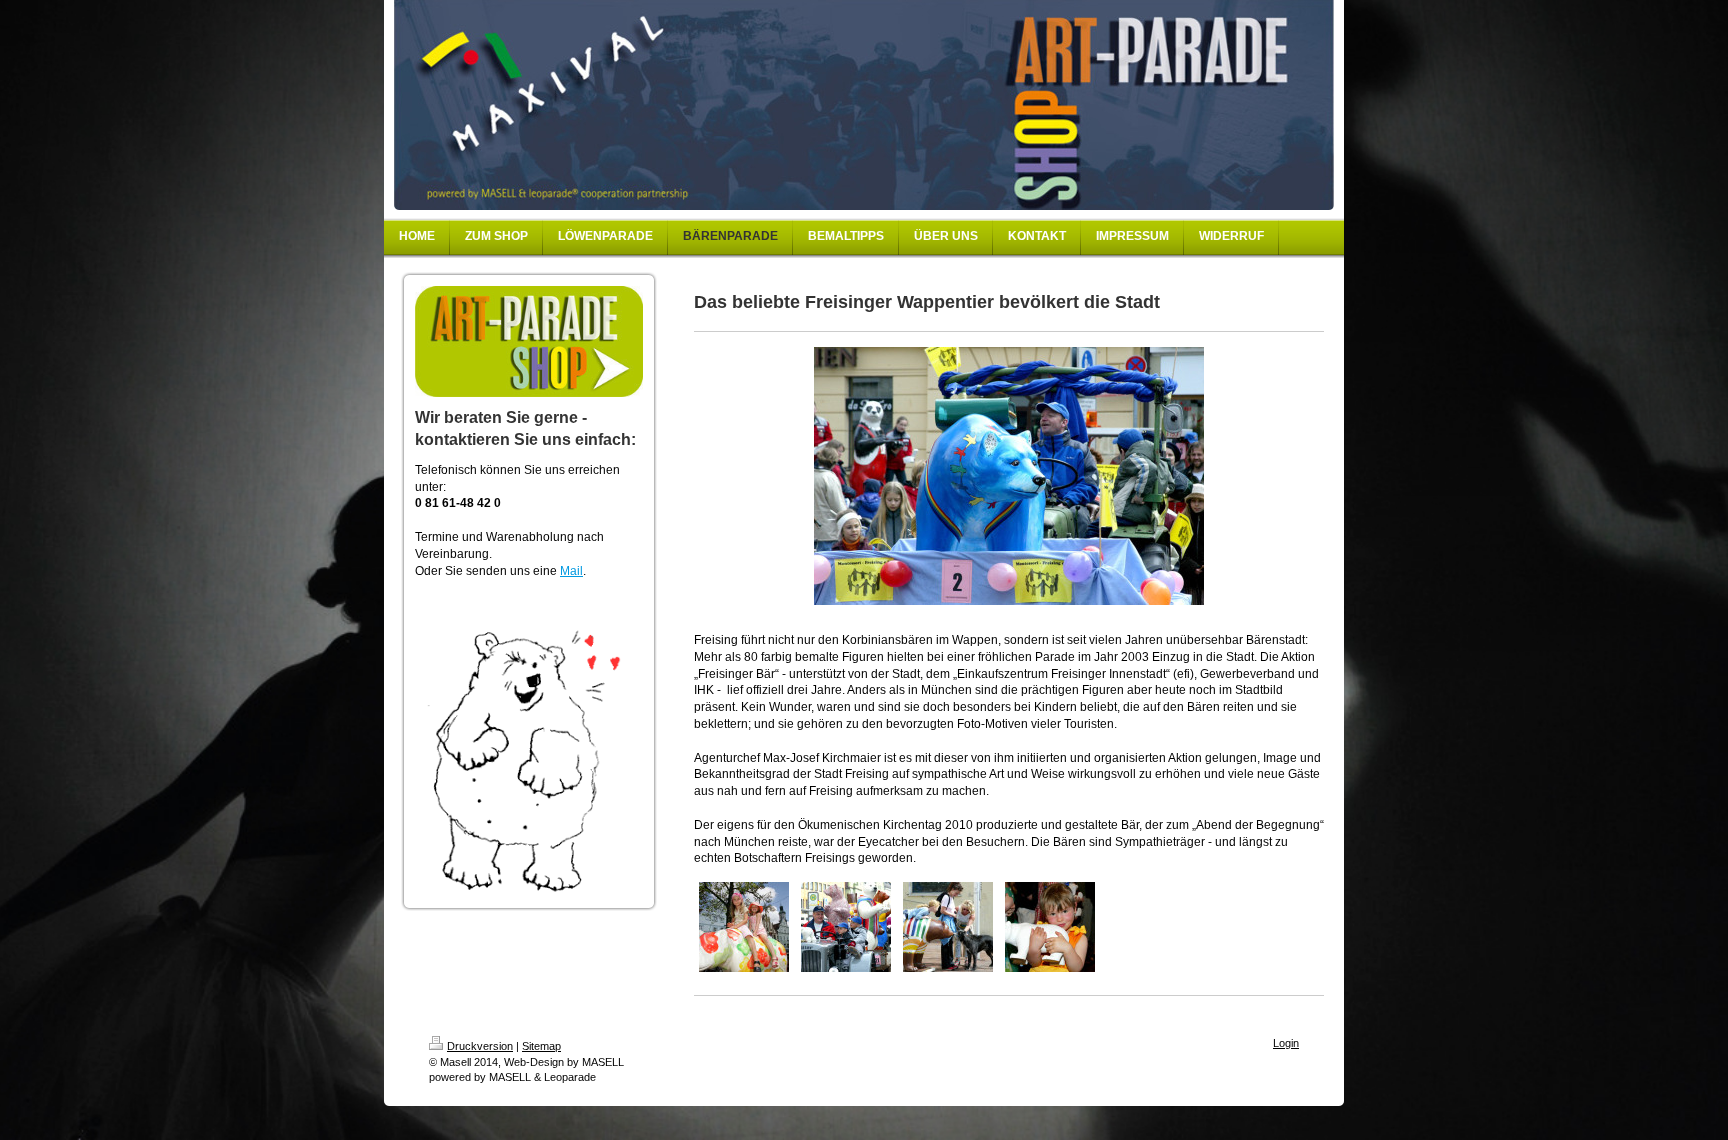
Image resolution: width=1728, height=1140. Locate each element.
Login (1286, 1043)
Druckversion (480, 1046)
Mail (571, 571)
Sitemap (541, 1046)
